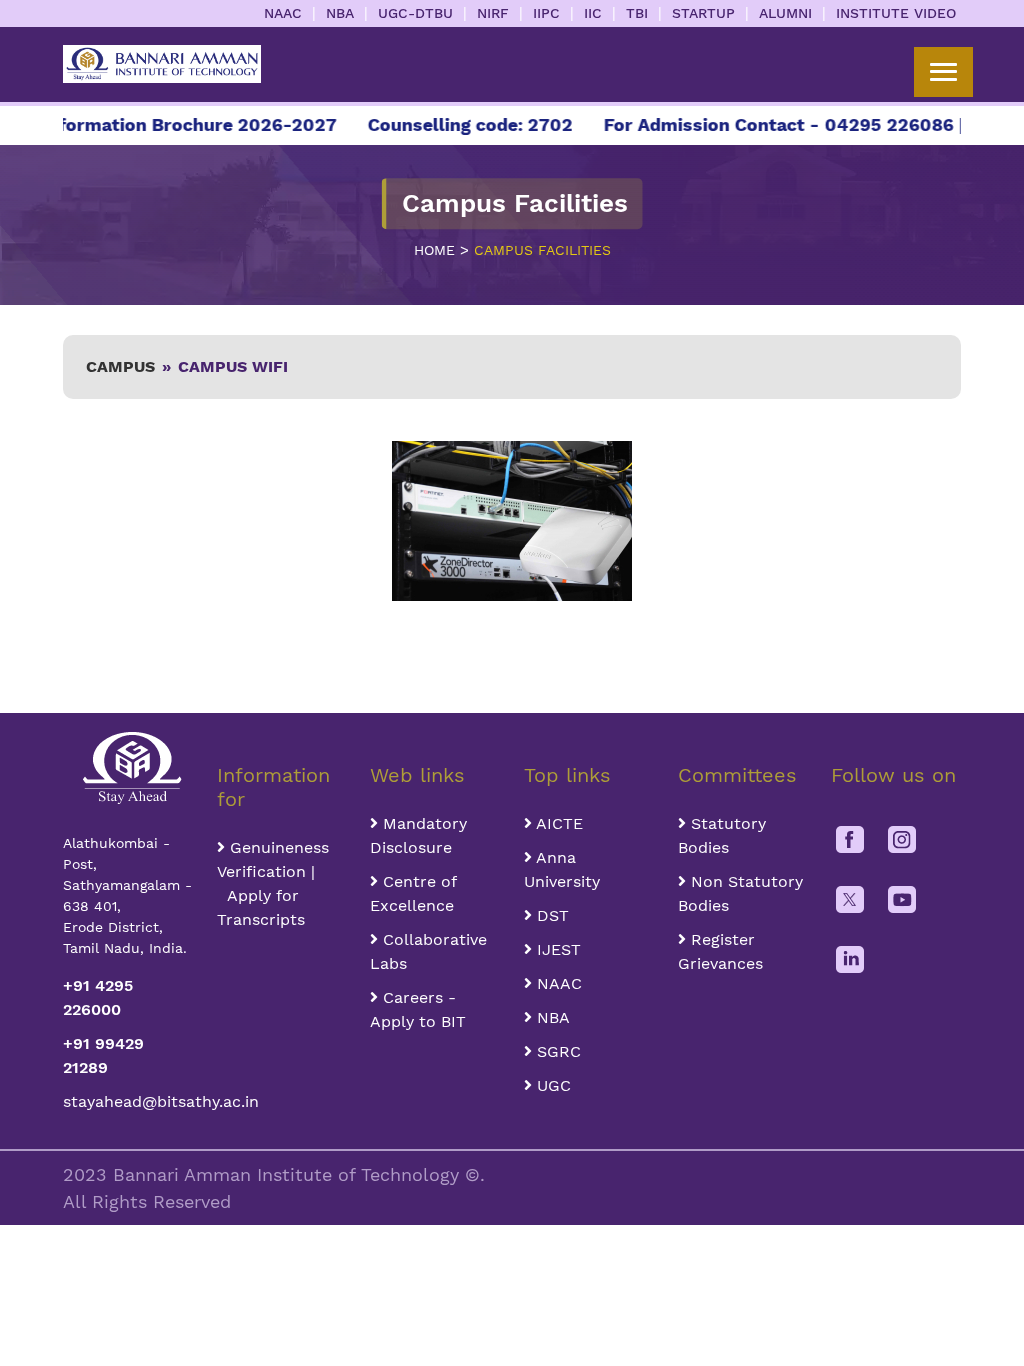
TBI (637, 13)
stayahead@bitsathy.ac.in (128, 1101)
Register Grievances (720, 951)
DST (550, 915)
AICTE (557, 823)
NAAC (283, 13)
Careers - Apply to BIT (418, 1009)
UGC (551, 1085)
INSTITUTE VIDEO (896, 13)
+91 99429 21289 (103, 1055)
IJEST (556, 949)
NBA (340, 13)
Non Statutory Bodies (740, 893)
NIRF (493, 13)
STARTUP (703, 13)
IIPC (546, 13)
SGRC (556, 1051)
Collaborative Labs (428, 951)
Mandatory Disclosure (418, 835)
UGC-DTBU (415, 13)
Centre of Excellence (413, 893)
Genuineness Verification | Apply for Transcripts (273, 883)
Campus (120, 366)
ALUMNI (785, 13)
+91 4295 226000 (98, 997)
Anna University (562, 869)
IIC (593, 13)
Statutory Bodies (722, 835)
